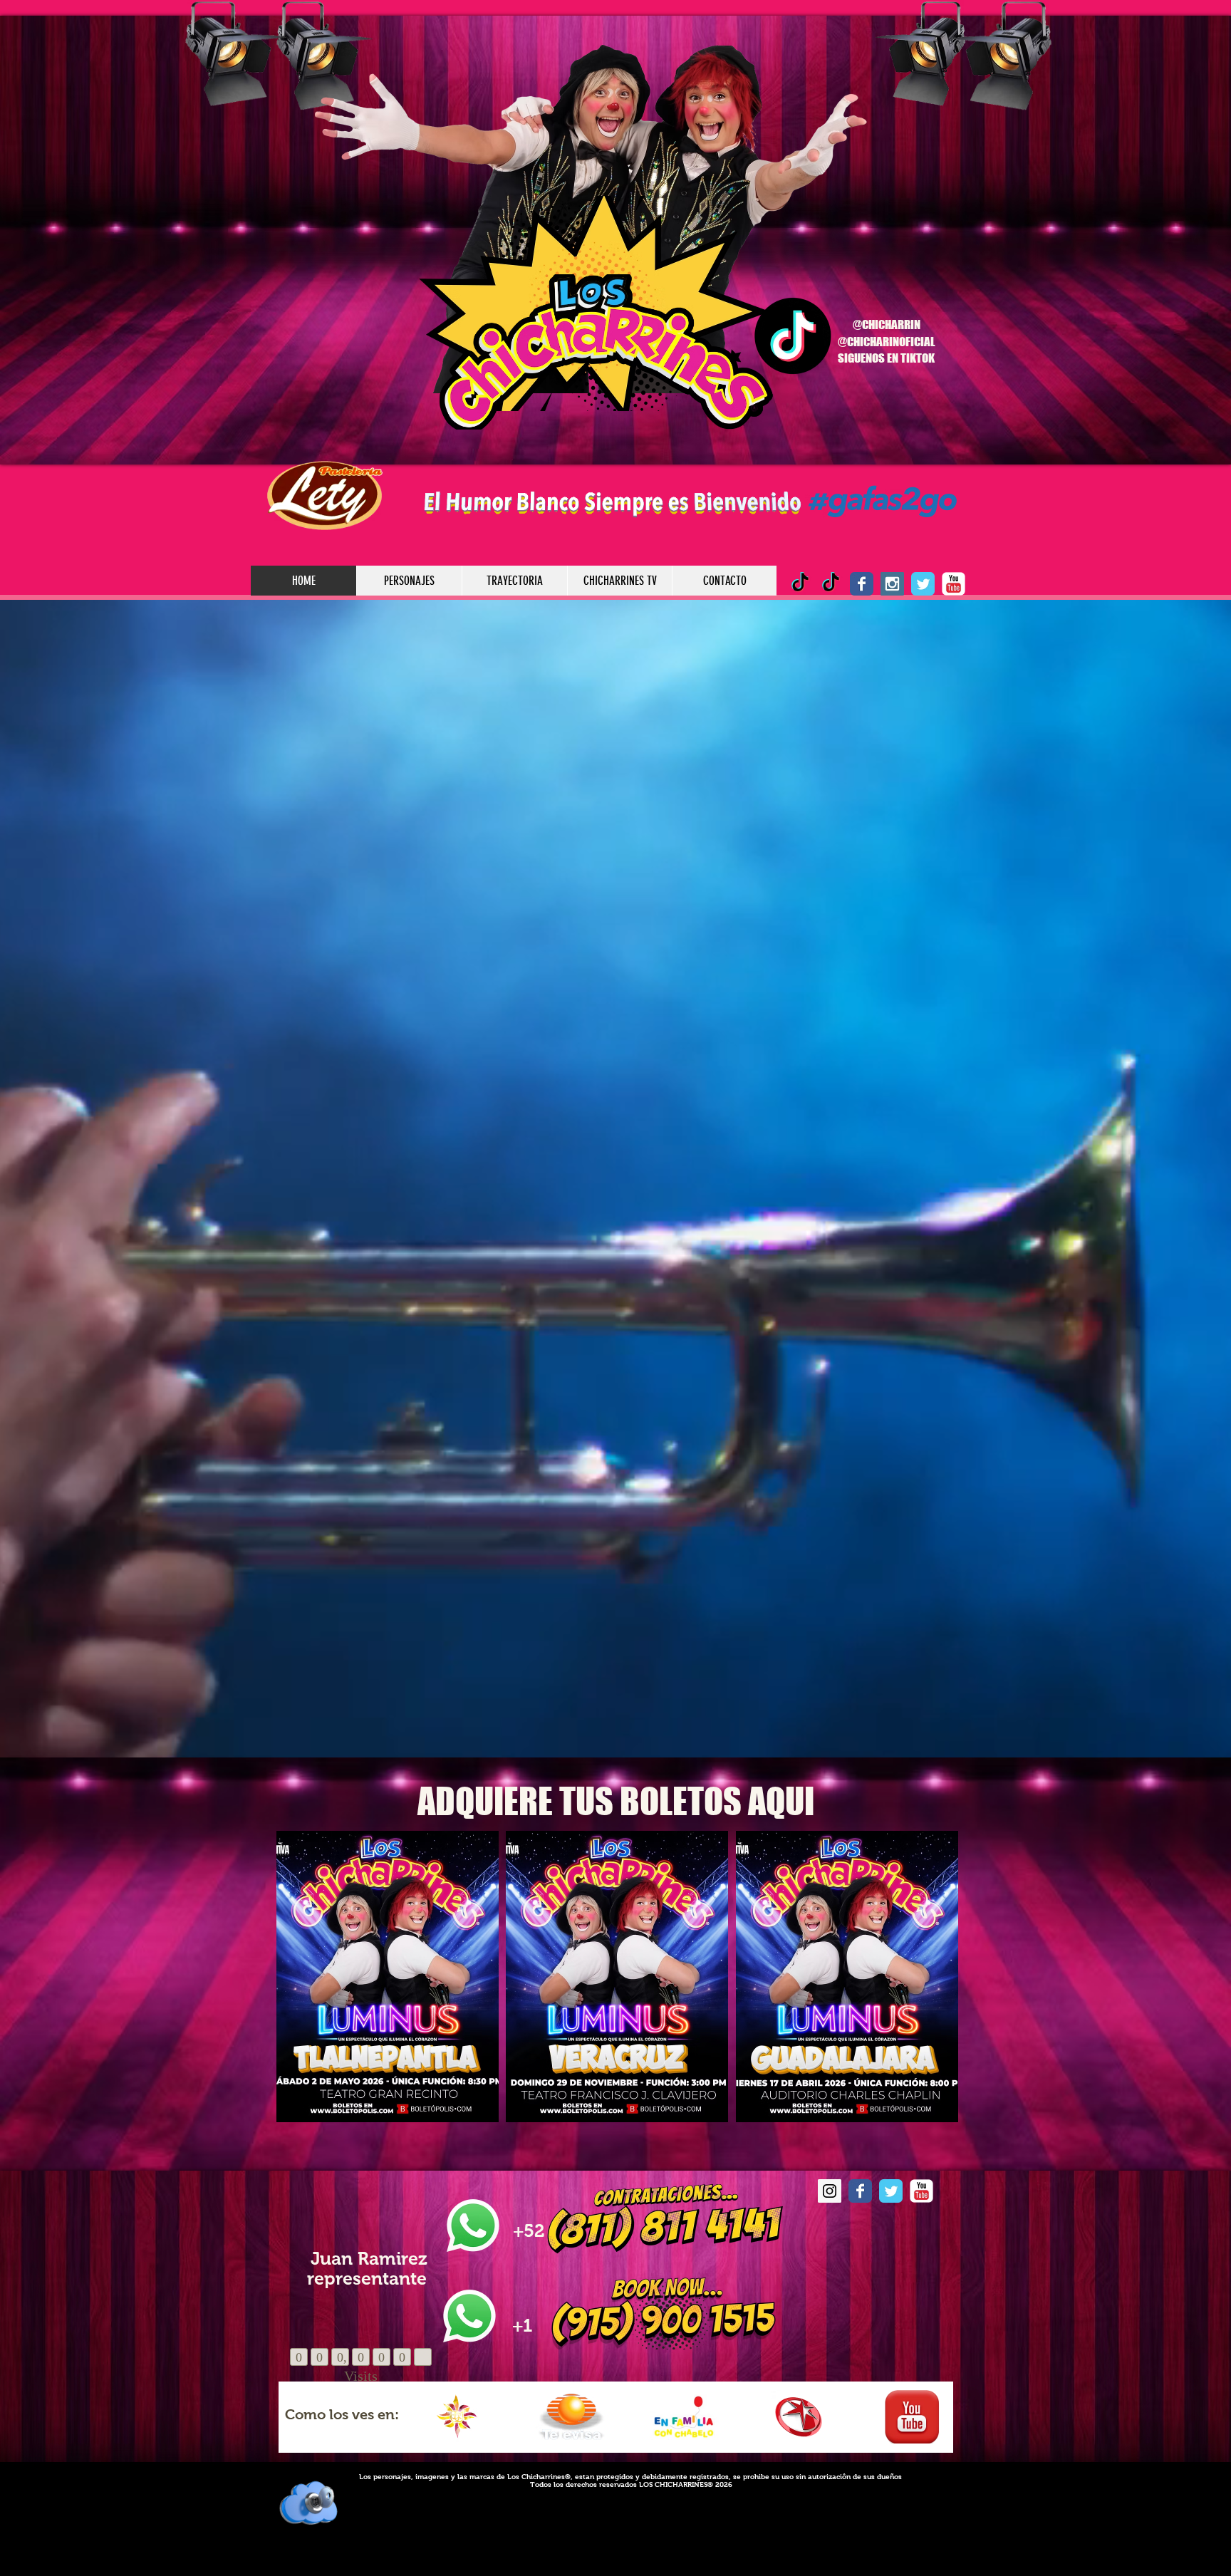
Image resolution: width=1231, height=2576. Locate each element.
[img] (456, 2417)
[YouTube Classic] (954, 584)
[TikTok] (831, 584)
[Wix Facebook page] (862, 584)
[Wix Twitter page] (923, 584)
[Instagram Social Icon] (892, 584)
